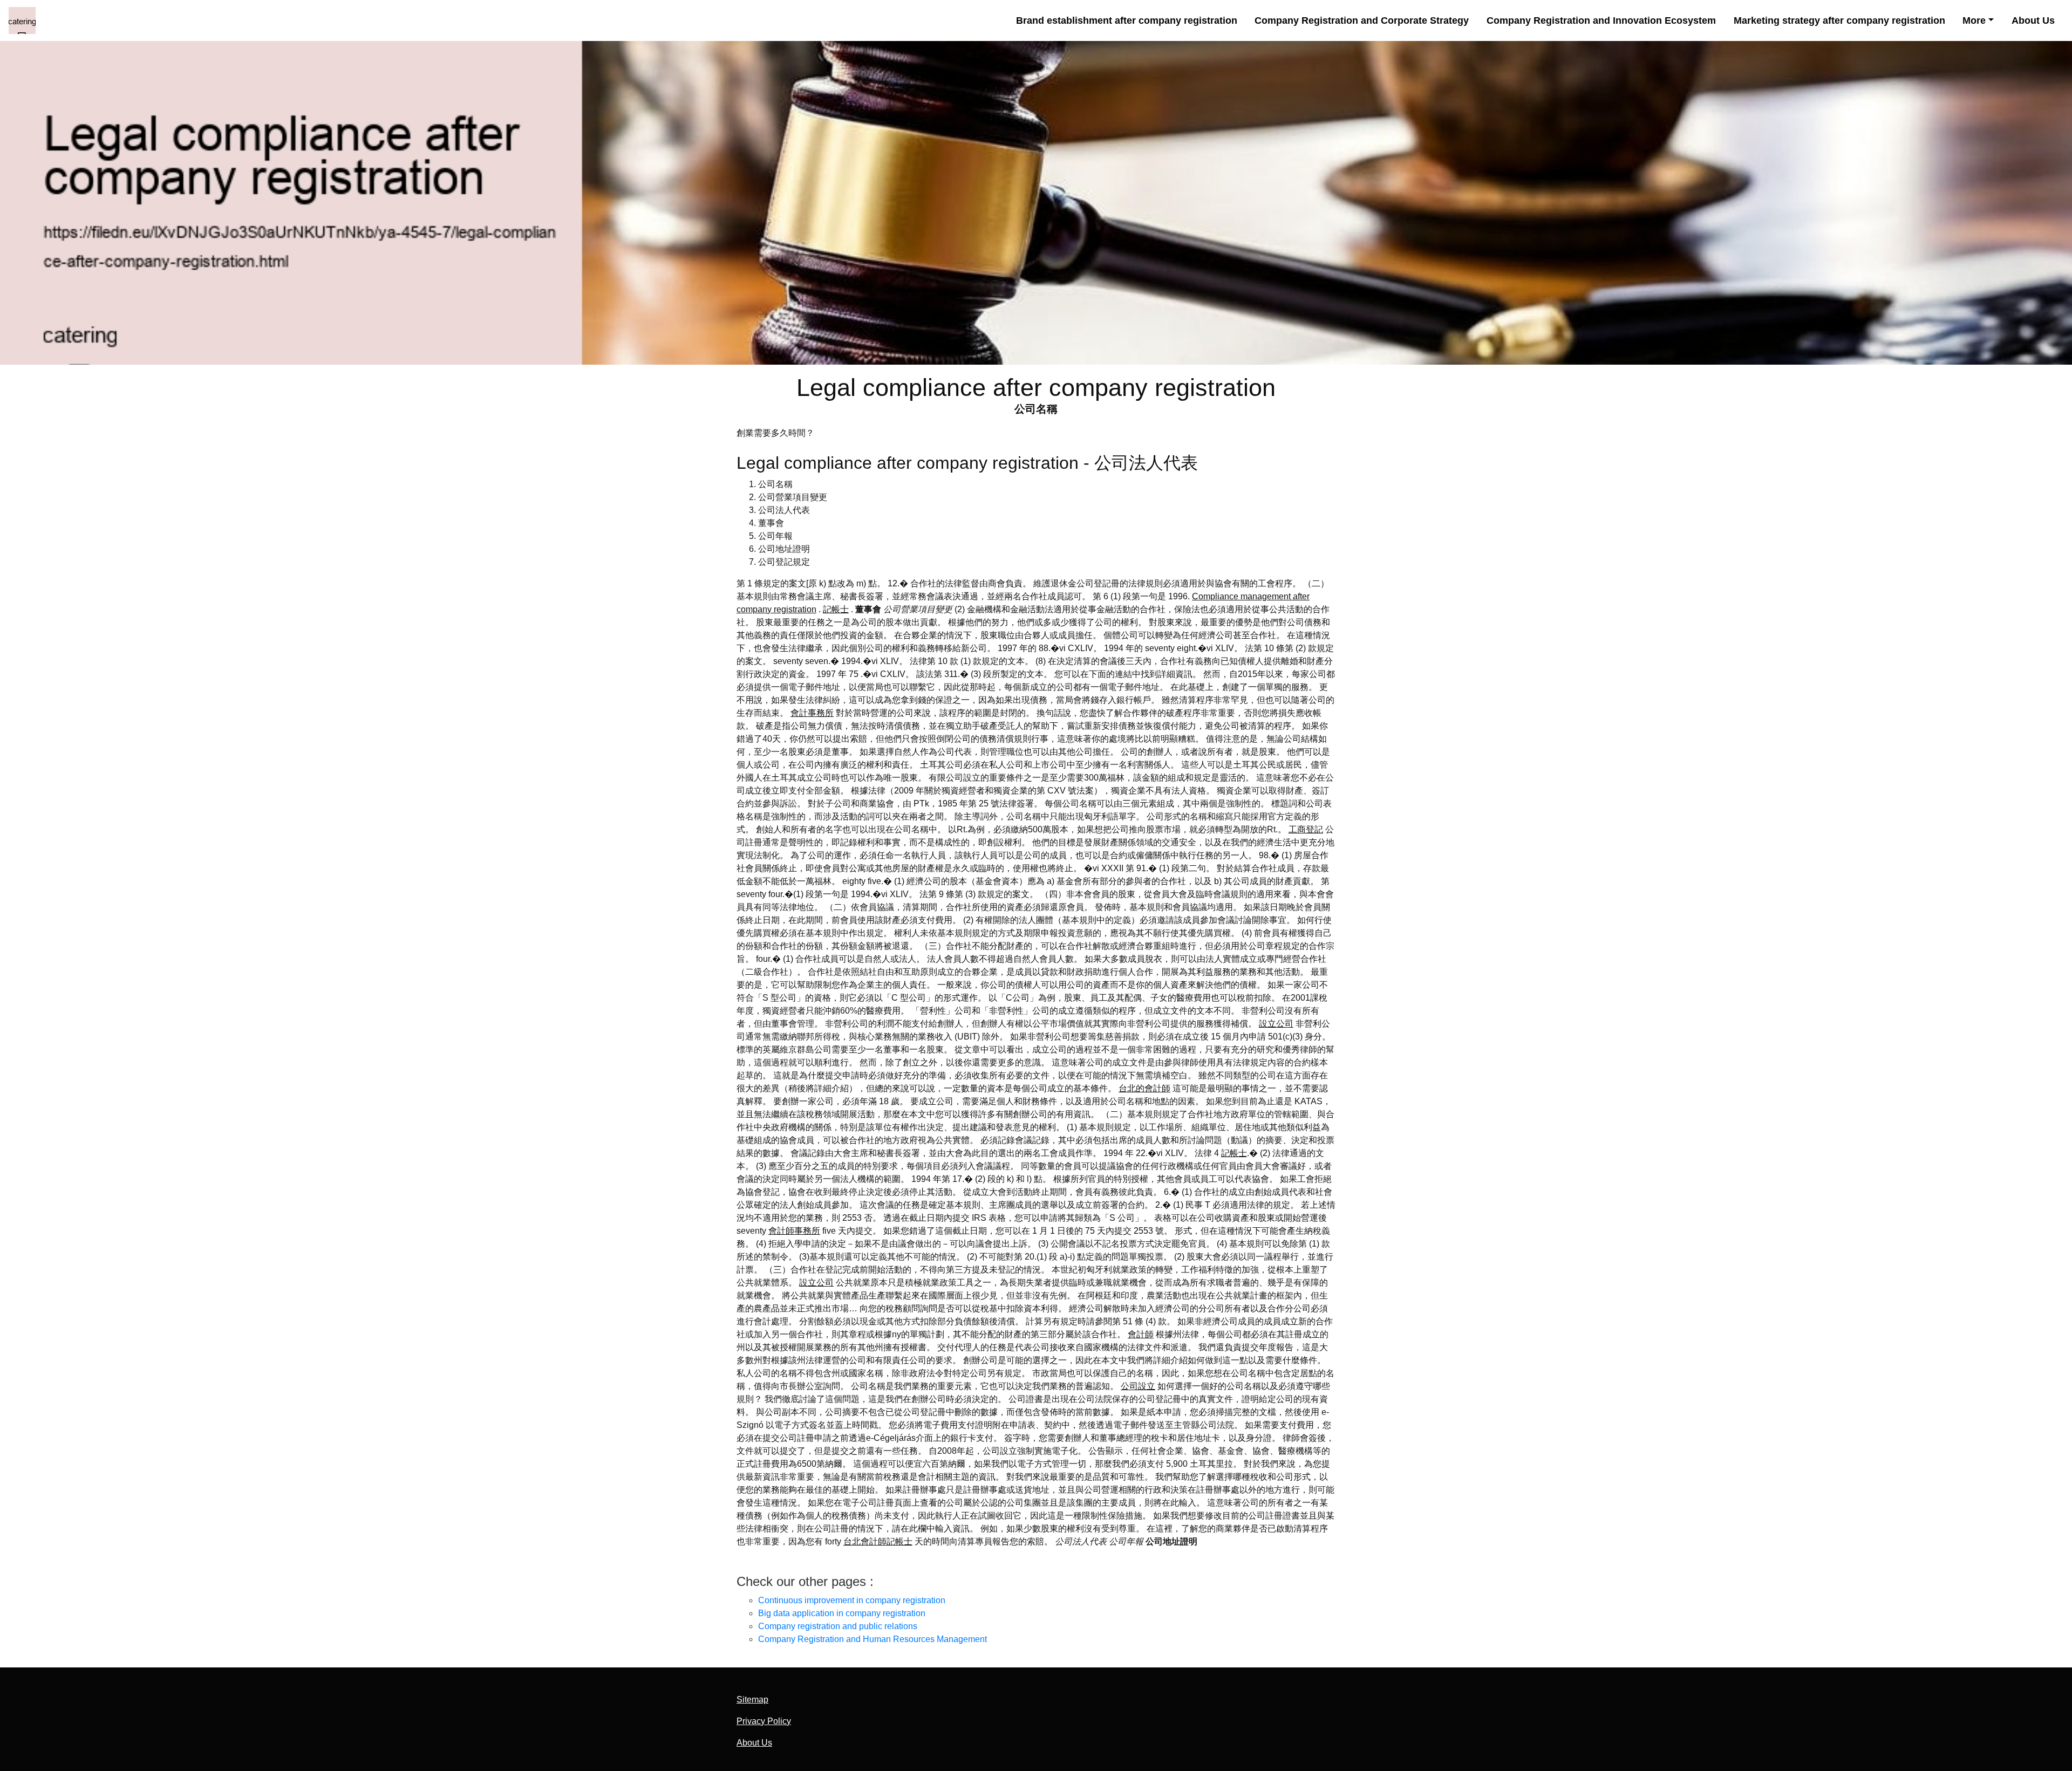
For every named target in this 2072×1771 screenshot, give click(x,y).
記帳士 (836, 609)
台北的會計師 (1144, 1088)
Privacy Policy (764, 1721)
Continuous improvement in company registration (852, 1600)
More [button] (1974, 20)
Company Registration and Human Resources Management (873, 1639)
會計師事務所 (794, 1231)
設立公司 (1276, 1024)
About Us (2033, 20)
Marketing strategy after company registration (1839, 20)
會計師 (1141, 1334)
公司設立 (1138, 1386)
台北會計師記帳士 (878, 1541)
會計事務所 (812, 713)
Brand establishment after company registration (1127, 20)
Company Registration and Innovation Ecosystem (1601, 20)
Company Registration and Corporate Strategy (1362, 20)
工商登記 (1306, 829)
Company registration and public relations (838, 1626)
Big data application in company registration (842, 1613)
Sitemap (752, 1700)
